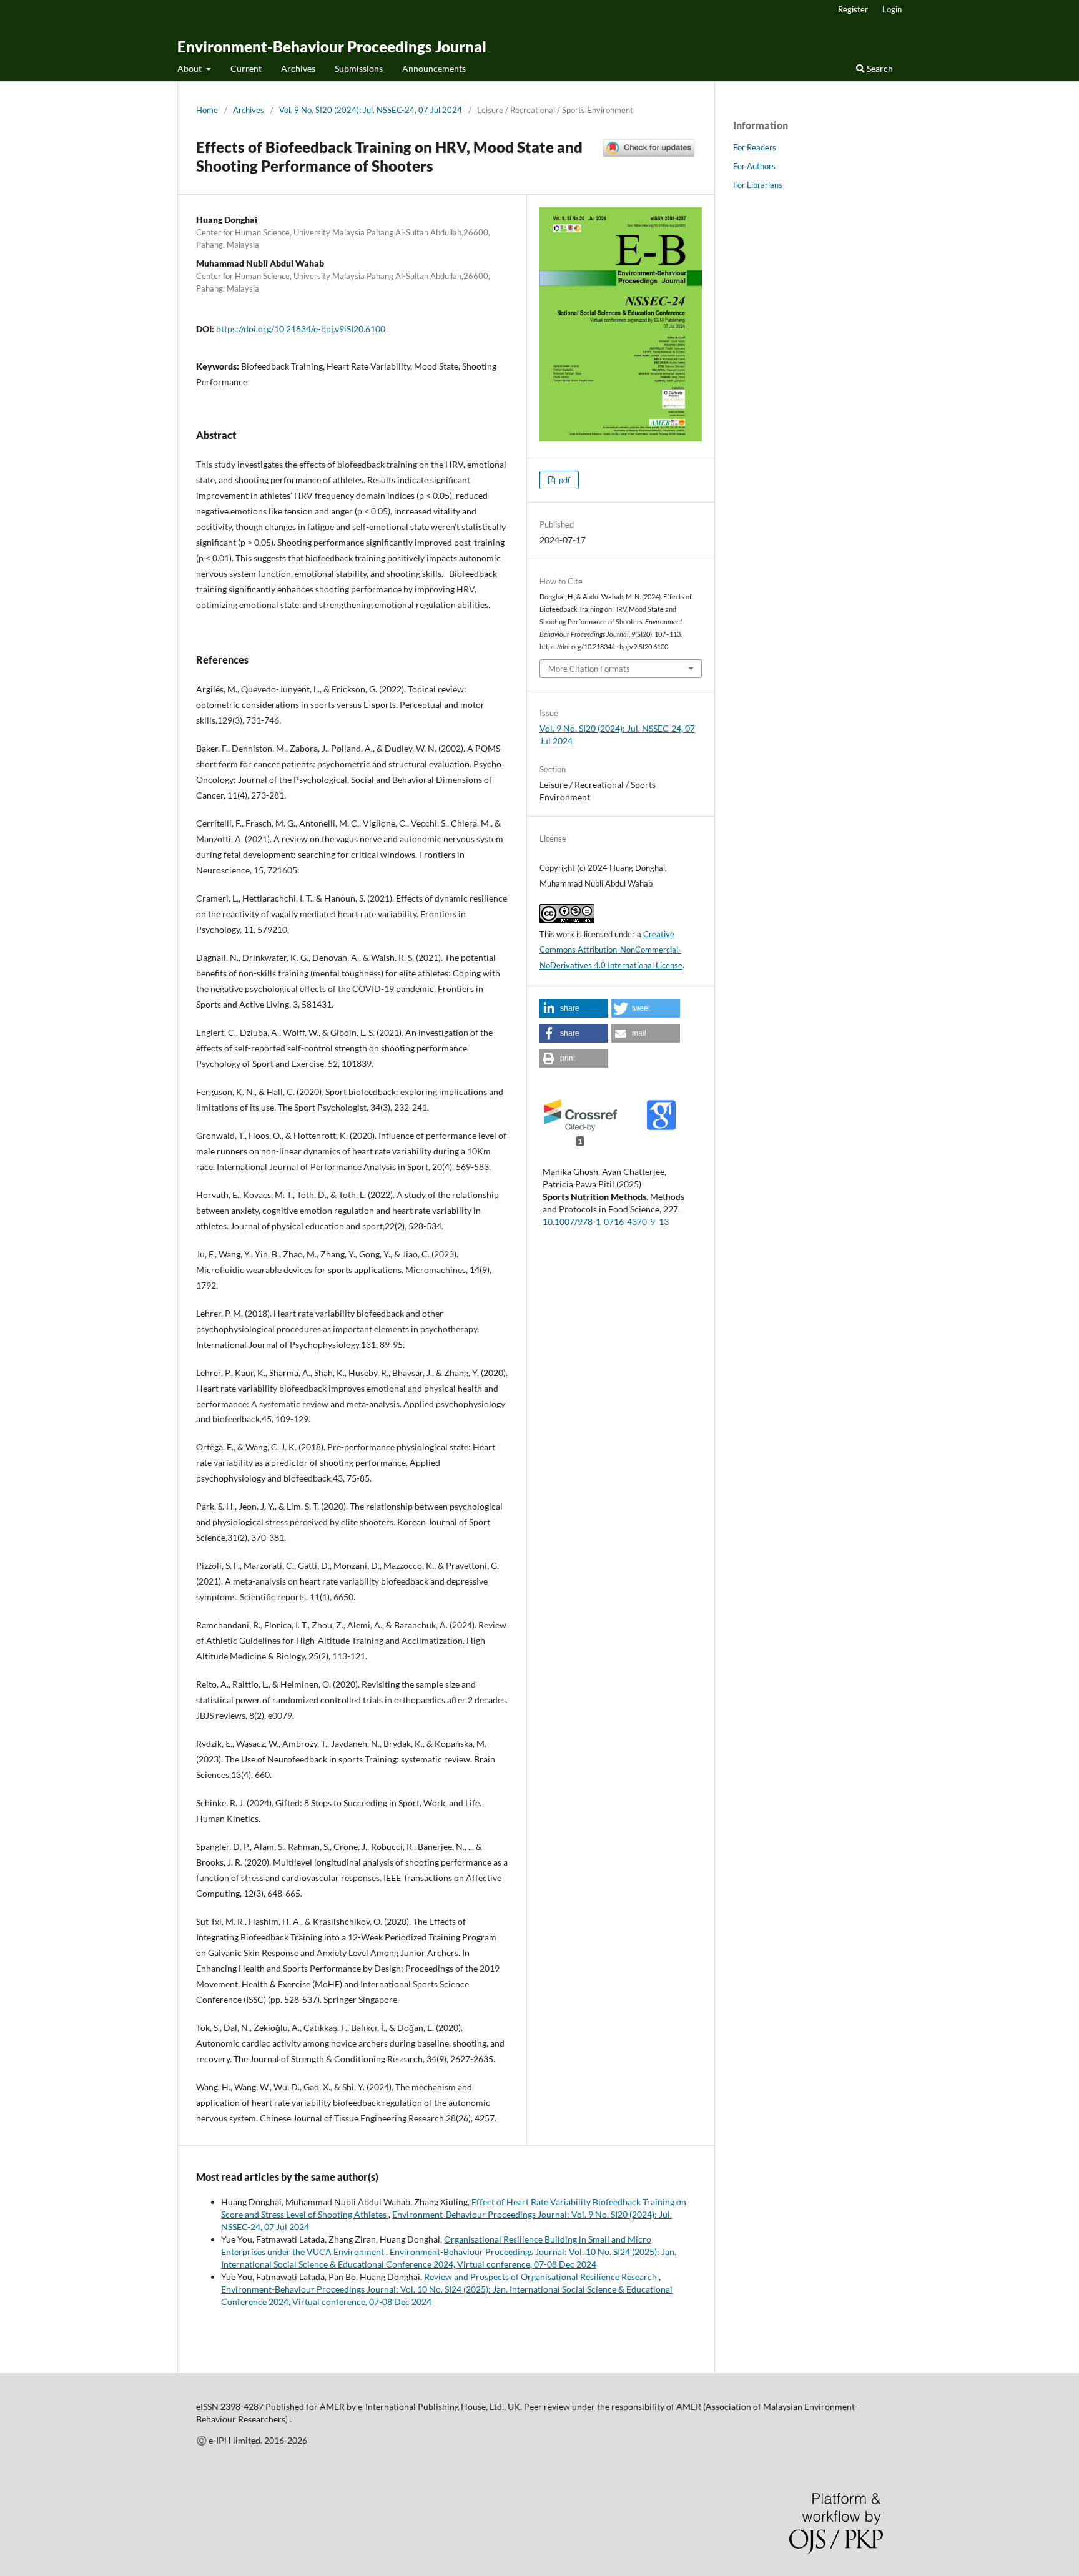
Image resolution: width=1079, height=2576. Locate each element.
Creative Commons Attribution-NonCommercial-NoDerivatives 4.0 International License (611, 950)
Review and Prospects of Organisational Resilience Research (541, 2277)
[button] (574, 1008)
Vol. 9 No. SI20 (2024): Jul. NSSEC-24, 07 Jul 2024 (371, 110)
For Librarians (758, 185)
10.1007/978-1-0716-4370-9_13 (606, 1222)
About (190, 68)
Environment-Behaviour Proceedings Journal (332, 47)
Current (246, 68)
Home (207, 110)
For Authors (754, 166)
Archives (298, 68)
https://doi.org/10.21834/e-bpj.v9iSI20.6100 (301, 329)
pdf (564, 480)
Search (879, 68)
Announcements (434, 68)
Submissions (359, 68)
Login (892, 9)
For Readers (755, 147)
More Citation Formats (589, 669)
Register (853, 9)
